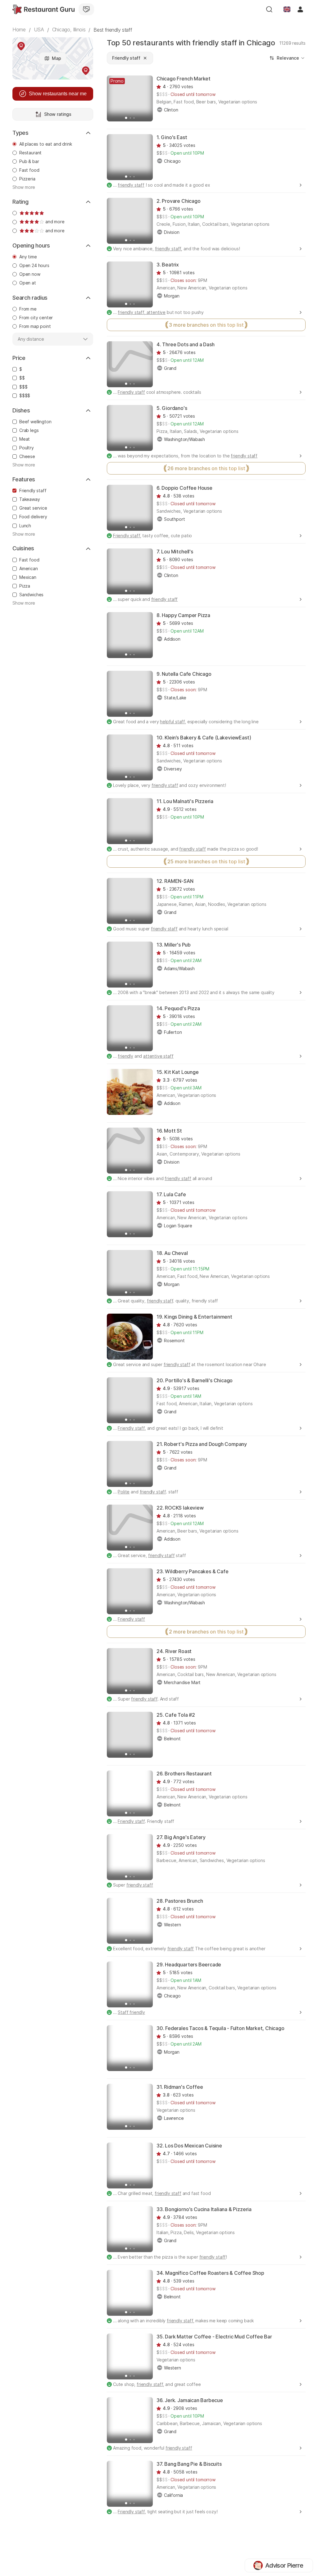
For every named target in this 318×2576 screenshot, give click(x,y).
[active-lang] (287, 9)
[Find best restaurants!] (43, 9)
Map (57, 58)
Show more (24, 187)
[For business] (86, 9)
